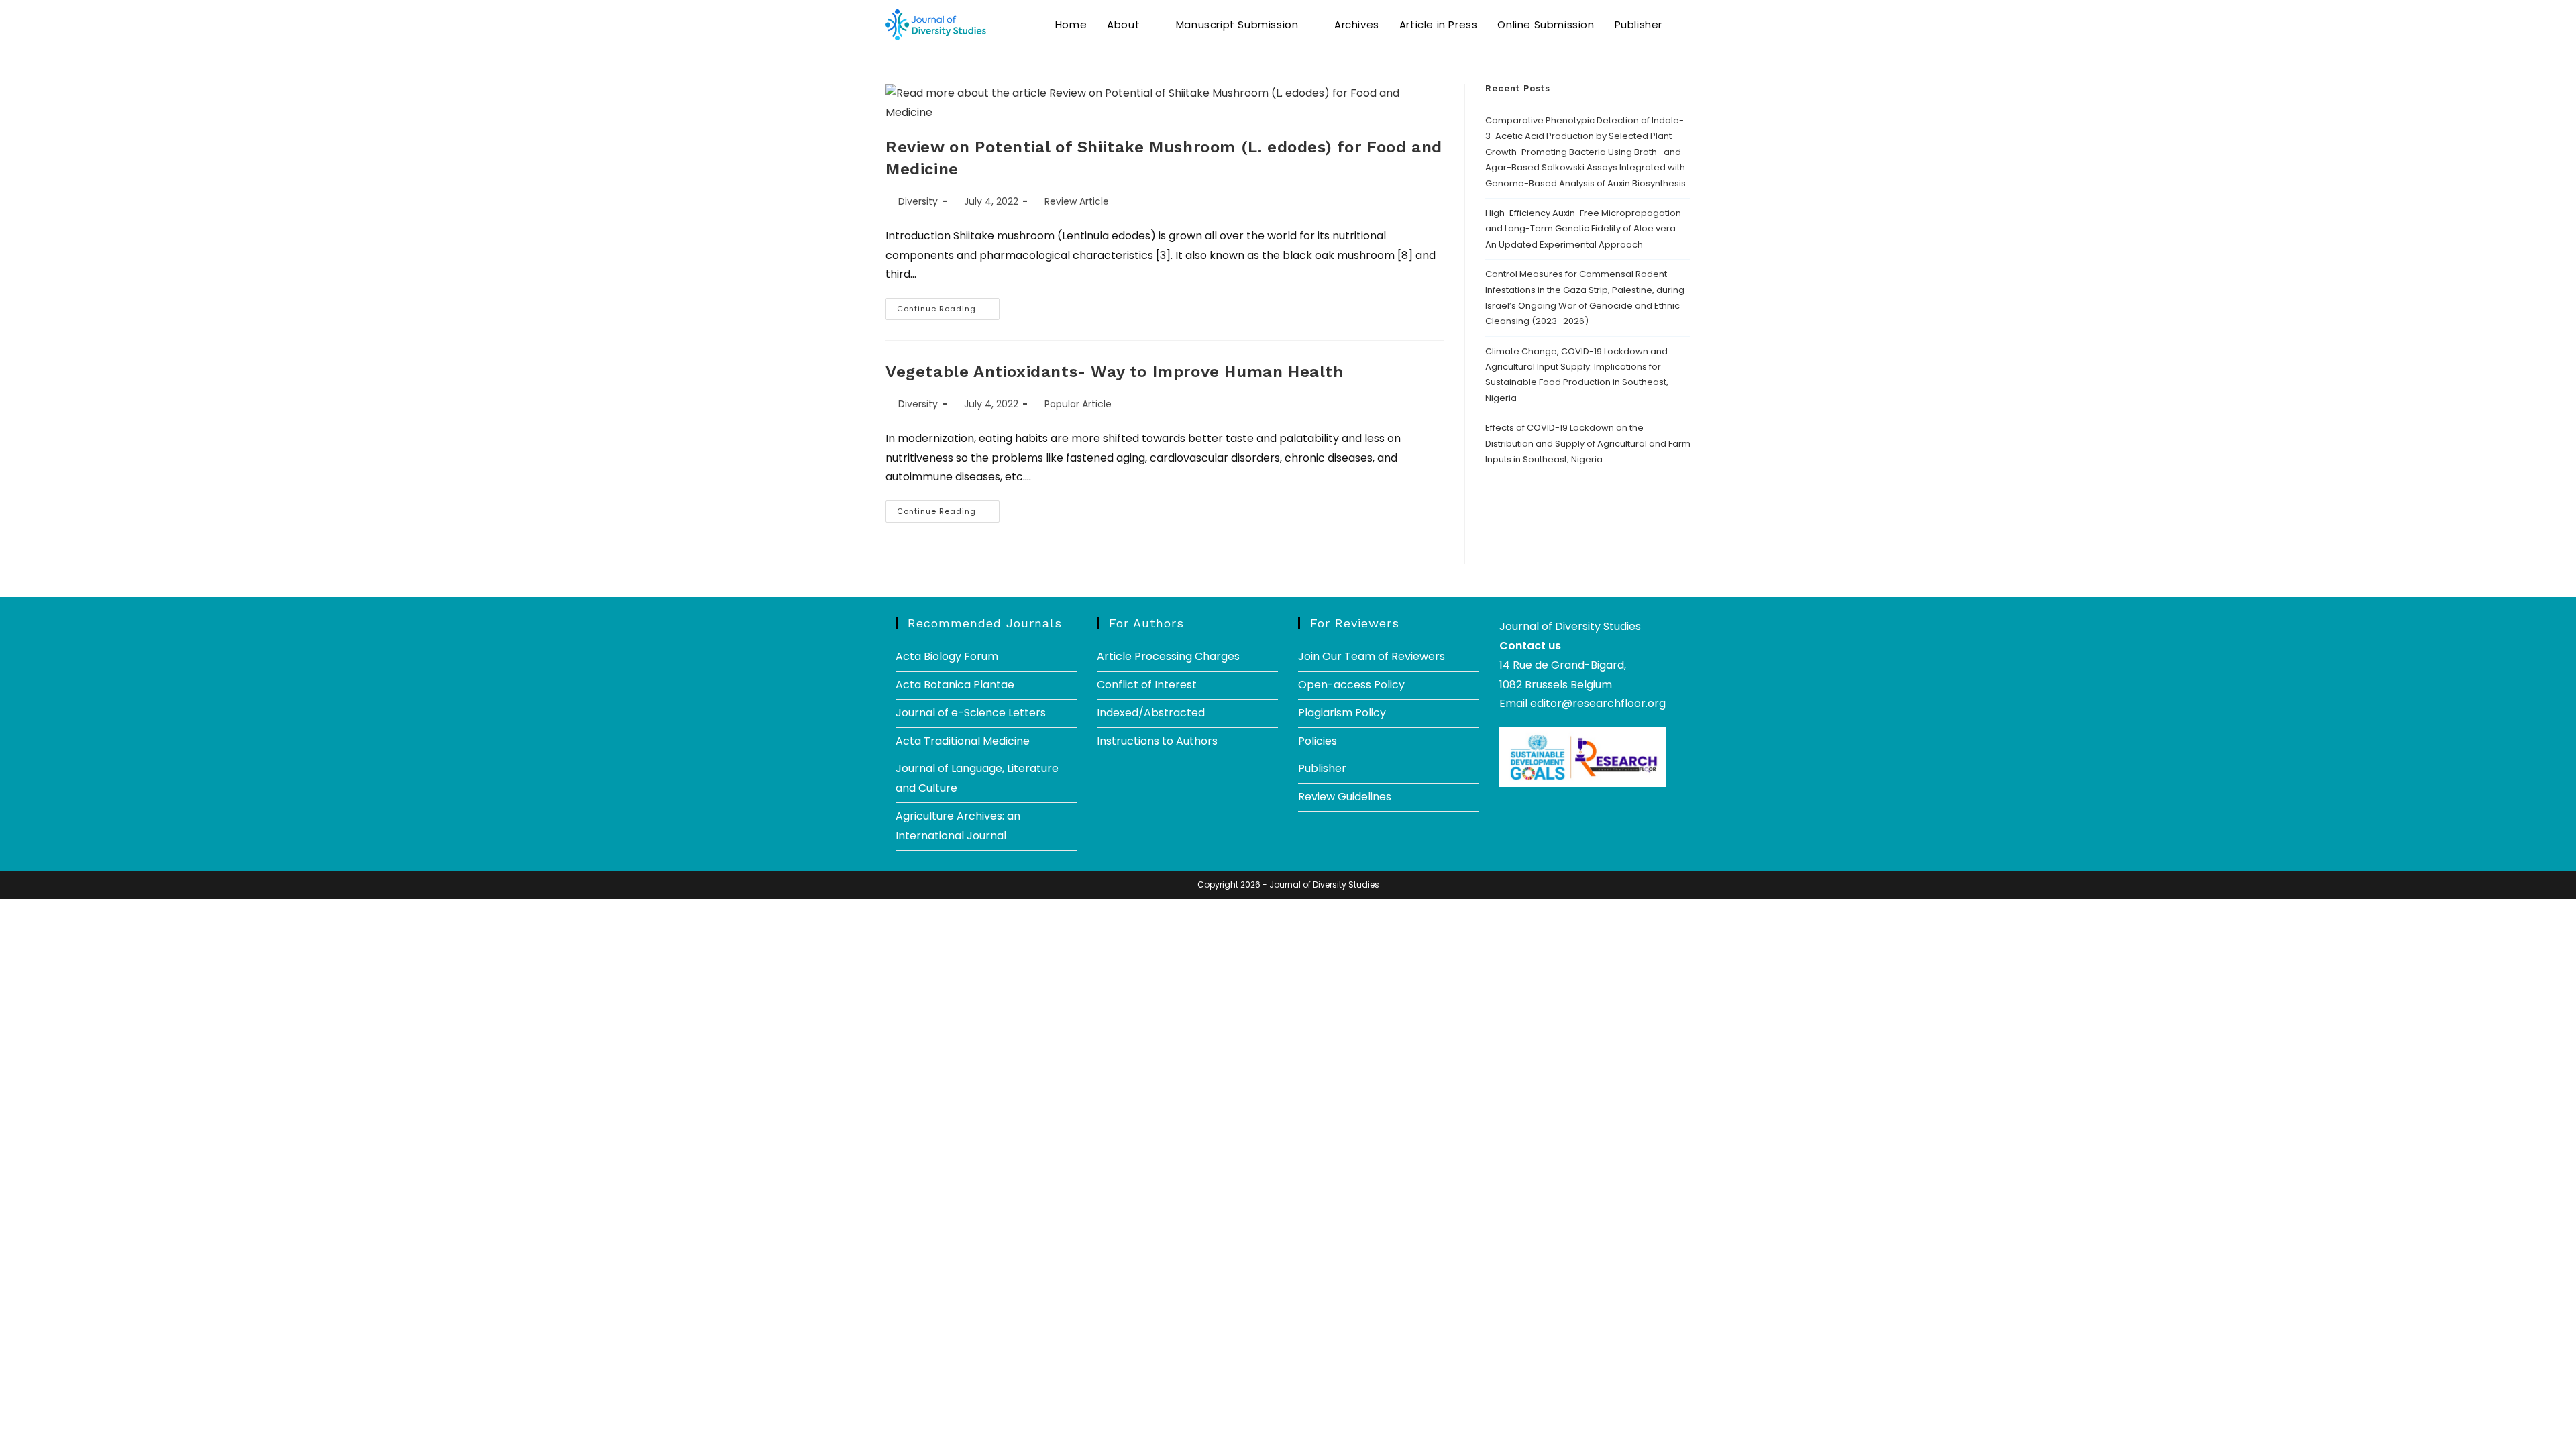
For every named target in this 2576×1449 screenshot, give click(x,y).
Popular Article (1078, 404)
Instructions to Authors (1157, 741)
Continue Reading (948, 306)
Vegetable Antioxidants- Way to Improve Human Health (1115, 372)
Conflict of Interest (1147, 685)
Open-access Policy (1351, 685)
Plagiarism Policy (1342, 713)
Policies (1318, 741)
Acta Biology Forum (947, 656)
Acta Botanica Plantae (955, 685)
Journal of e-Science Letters (971, 713)
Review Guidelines (1345, 797)
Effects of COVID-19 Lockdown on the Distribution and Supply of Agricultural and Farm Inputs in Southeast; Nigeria (1588, 443)
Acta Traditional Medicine (963, 741)
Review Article (1077, 201)
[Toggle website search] (1686, 25)
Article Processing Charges (1168, 656)
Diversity (918, 201)
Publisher (1322, 768)
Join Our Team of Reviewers (1372, 656)
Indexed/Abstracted (1151, 713)
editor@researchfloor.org (1598, 703)
